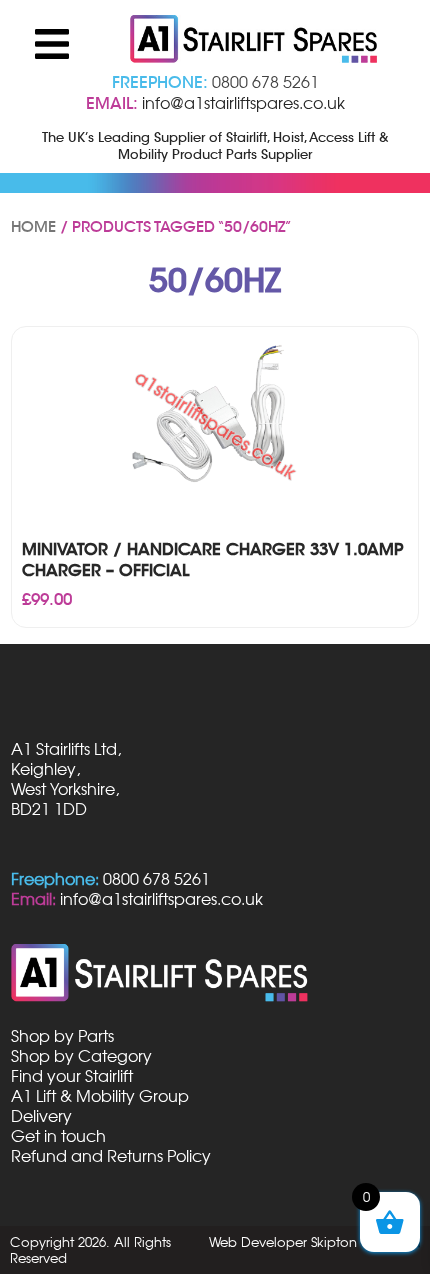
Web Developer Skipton (283, 1242)
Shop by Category (81, 1056)
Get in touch (58, 1136)
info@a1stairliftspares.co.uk (243, 103)
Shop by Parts (62, 1036)
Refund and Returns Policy (111, 1156)
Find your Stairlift (72, 1076)
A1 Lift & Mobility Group (100, 1096)
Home (33, 227)
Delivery (41, 1116)
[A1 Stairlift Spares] (255, 41)
